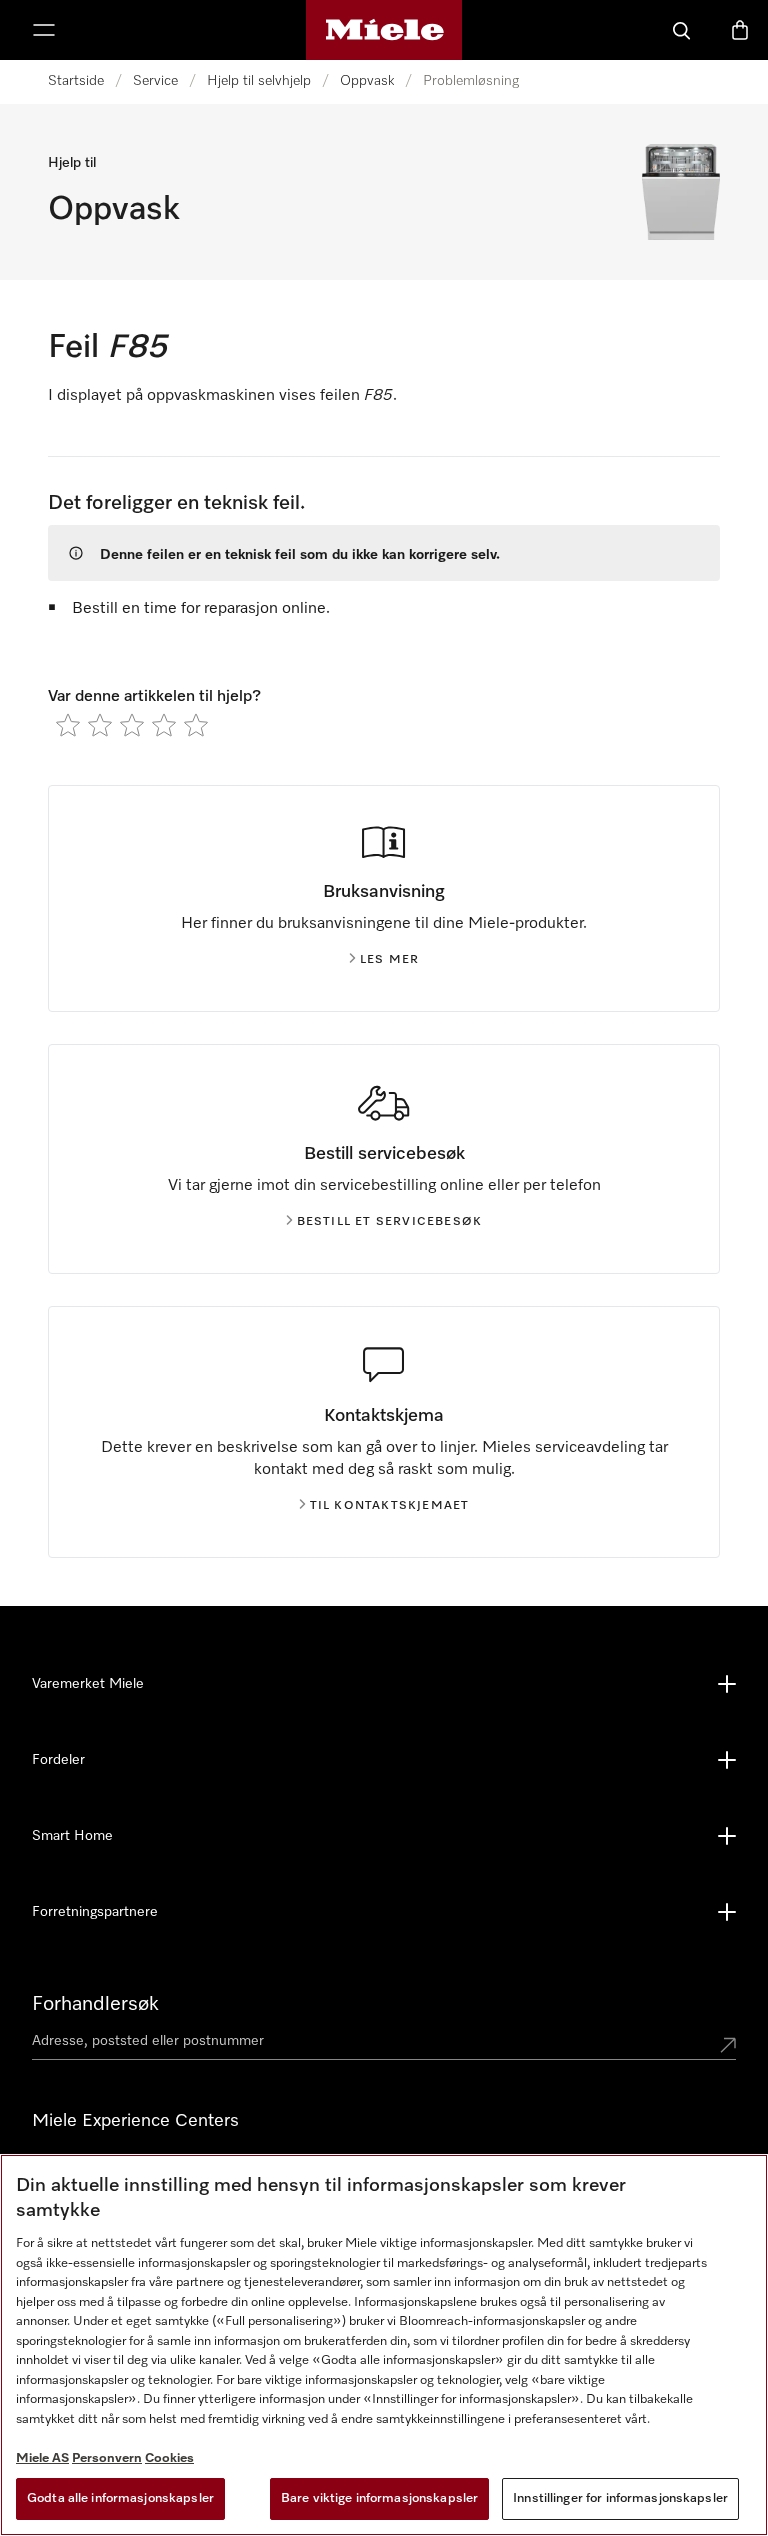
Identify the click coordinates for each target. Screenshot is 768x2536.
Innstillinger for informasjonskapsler (620, 2498)
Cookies (169, 2458)
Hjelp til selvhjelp (259, 81)
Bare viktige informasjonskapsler (379, 2498)
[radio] (68, 725)
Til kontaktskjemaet (390, 1506)
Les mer (389, 960)
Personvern (107, 2458)
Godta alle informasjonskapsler (120, 2498)
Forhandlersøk (95, 2004)
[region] (384, 2345)
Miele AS (42, 2458)
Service (155, 81)
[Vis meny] (44, 30)
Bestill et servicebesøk (390, 1222)
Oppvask (367, 81)
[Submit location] (728, 2045)
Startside (76, 81)
